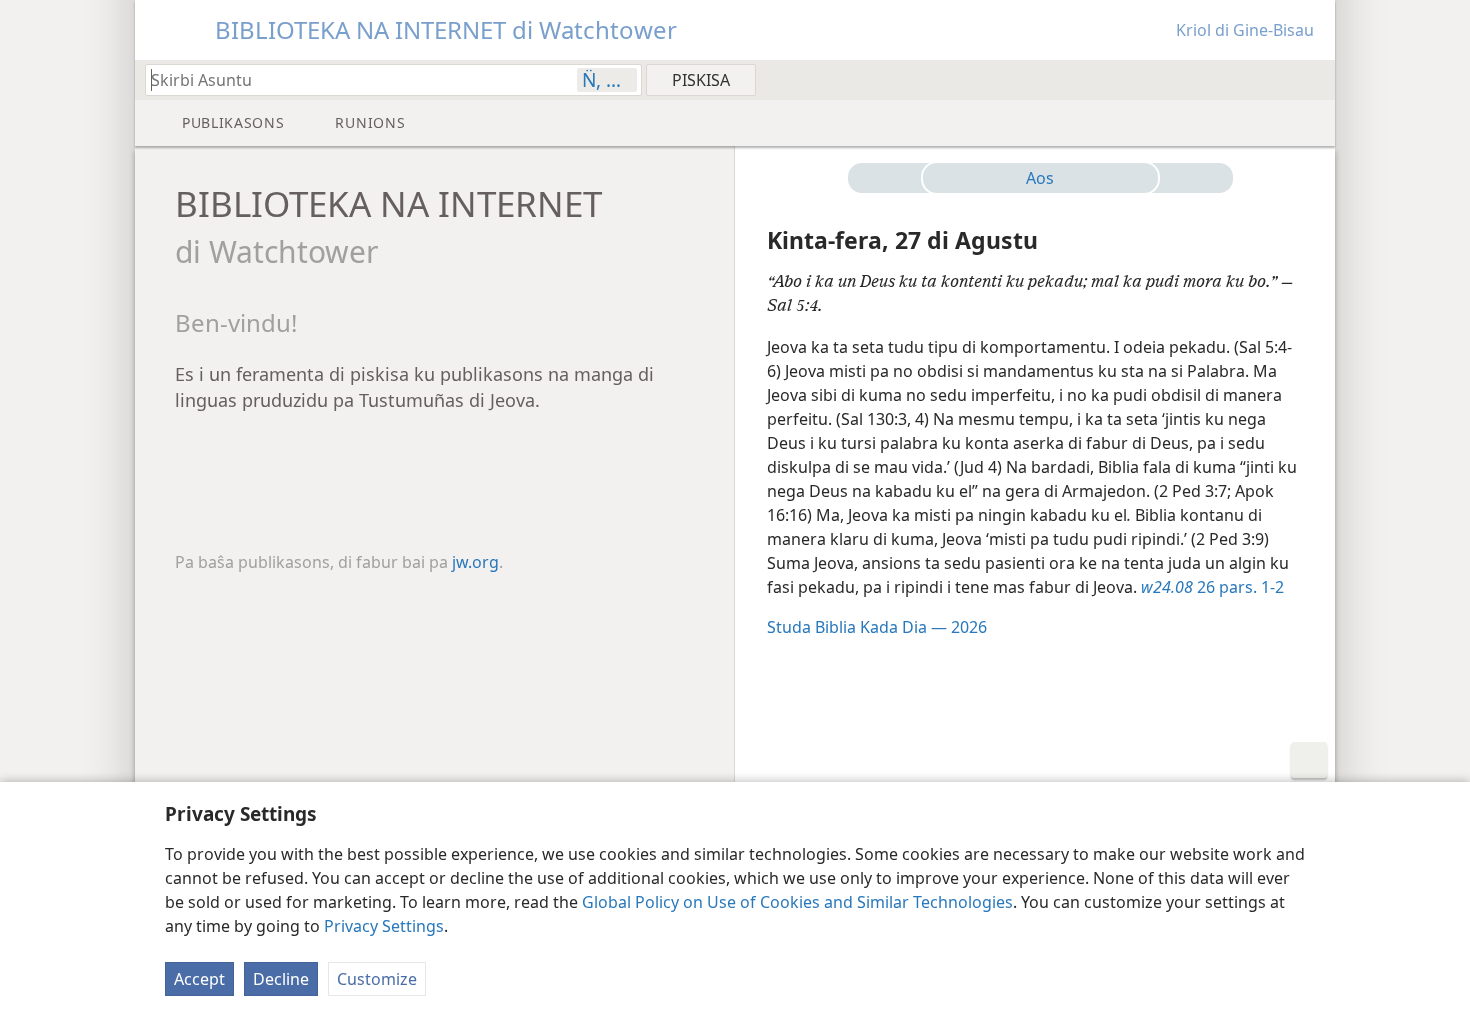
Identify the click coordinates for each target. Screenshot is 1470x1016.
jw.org (475, 562)
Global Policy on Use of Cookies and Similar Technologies (797, 902)
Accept (199, 979)
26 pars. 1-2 (1212, 587)
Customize (377, 979)
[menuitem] (1312, 79)
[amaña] (1188, 178)
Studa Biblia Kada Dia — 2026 (877, 627)
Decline (281, 979)
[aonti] (893, 178)
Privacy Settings (384, 926)
